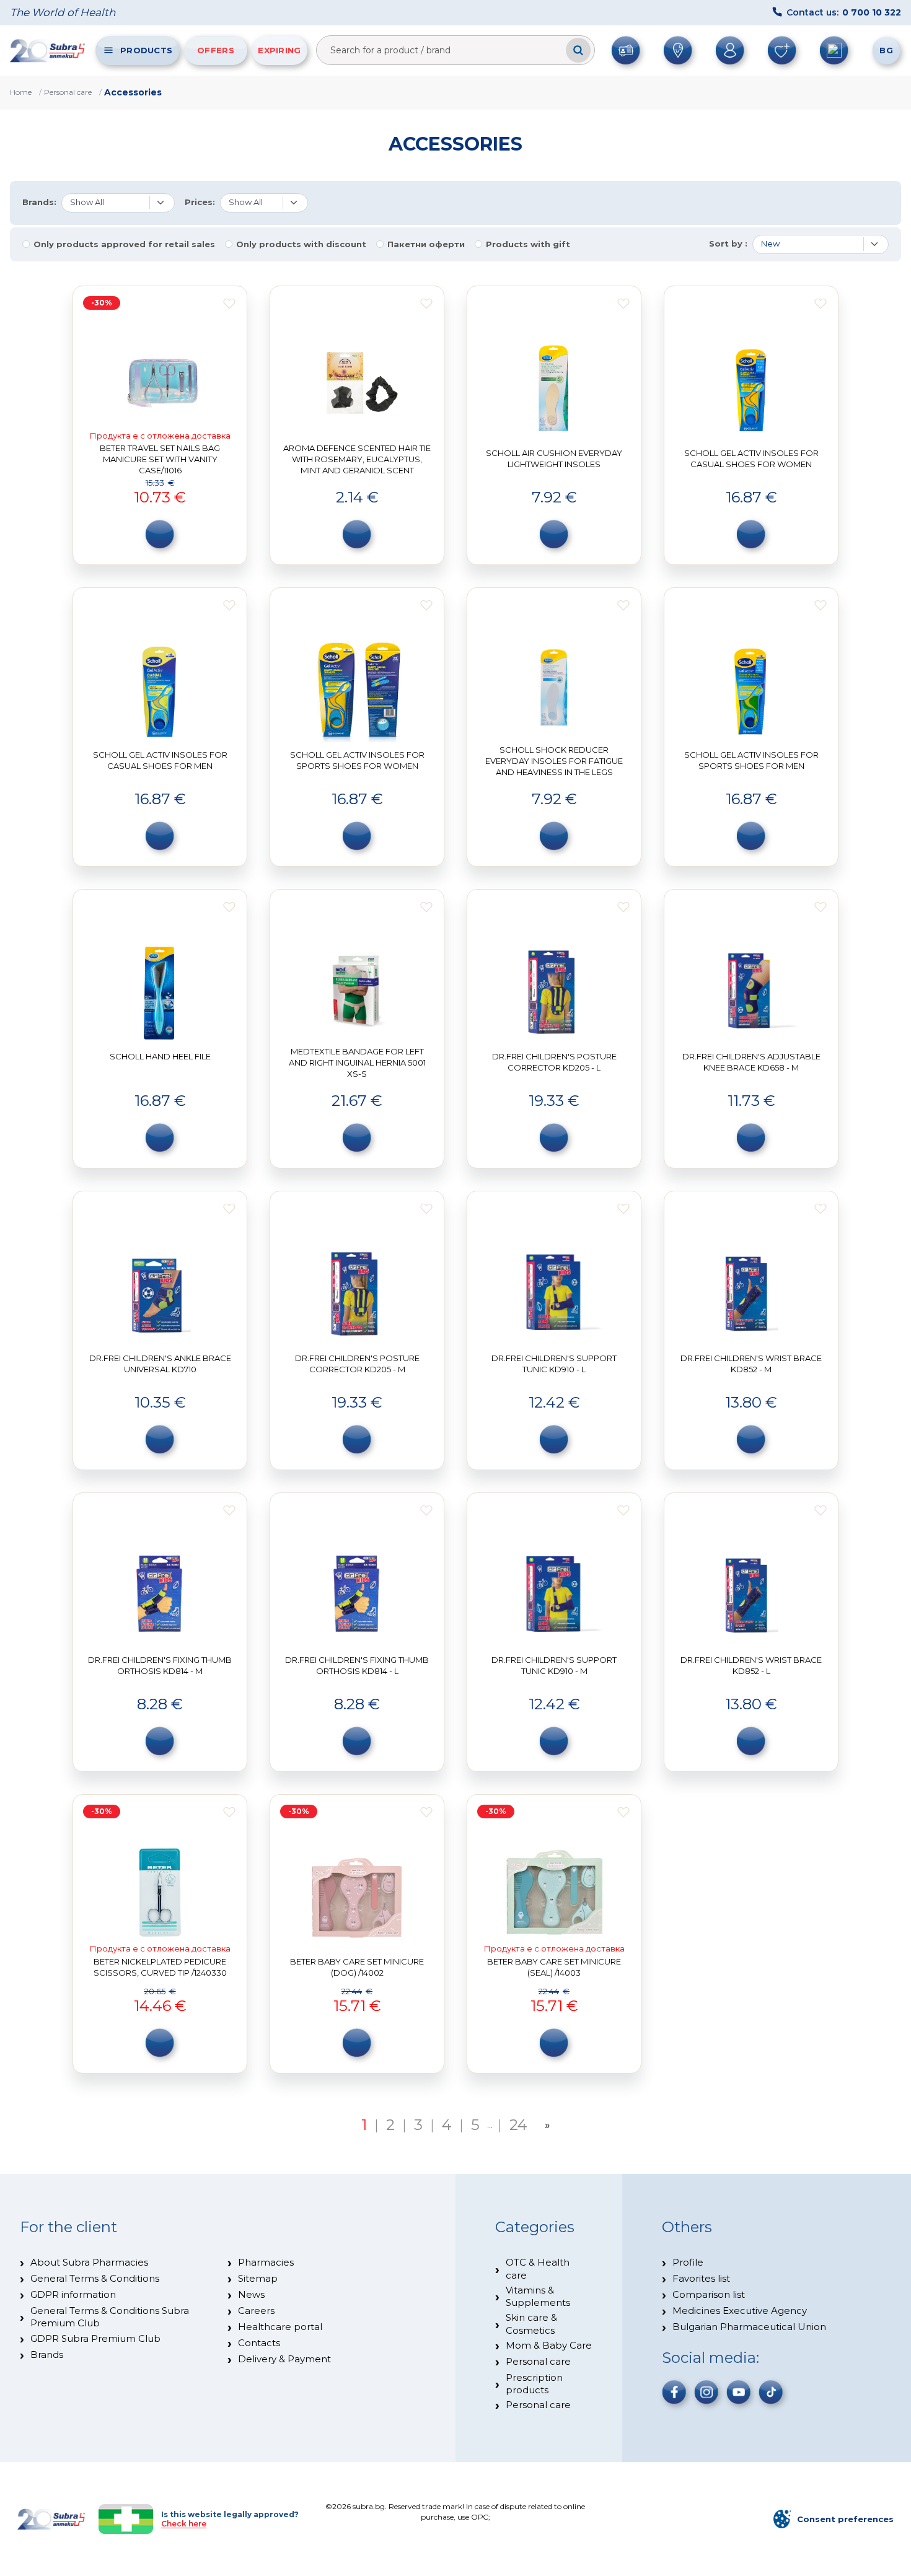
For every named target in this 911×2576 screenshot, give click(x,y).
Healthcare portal (280, 2327)
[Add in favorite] (229, 304)
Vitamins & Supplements (538, 2296)
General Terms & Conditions (95, 2278)
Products (146, 50)
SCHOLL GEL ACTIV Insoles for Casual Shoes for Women (751, 458)
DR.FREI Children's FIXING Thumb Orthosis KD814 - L (357, 1665)
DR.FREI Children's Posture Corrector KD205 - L (554, 1062)
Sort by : (728, 244)
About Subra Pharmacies (89, 2262)
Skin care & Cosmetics (531, 2324)
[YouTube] (739, 2392)
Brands (47, 2355)
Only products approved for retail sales (124, 244)
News (251, 2294)
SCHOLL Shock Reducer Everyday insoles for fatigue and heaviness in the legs (554, 760)
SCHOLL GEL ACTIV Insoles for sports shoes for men (751, 760)
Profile (688, 2262)
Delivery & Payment (284, 2359)
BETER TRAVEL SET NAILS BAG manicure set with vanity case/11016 (160, 459)
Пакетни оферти (426, 244)
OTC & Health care (538, 2268)
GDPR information (73, 2294)
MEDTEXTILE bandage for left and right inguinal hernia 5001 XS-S (357, 1062)
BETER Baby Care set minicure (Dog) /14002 (357, 1967)
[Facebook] (674, 2392)
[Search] (578, 50)
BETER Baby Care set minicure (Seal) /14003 (554, 1967)
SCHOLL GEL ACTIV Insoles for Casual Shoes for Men (160, 760)
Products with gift (528, 244)
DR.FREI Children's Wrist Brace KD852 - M (751, 1364)
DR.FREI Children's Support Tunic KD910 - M (554, 1665)
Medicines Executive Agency (740, 2311)
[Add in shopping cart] (160, 534)
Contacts (259, 2343)
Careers (256, 2311)
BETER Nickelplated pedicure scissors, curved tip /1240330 (160, 1967)
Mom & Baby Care (549, 2345)
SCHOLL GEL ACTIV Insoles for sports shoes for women (357, 760)
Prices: (200, 202)
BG (886, 50)
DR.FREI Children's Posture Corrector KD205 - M (357, 1364)
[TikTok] (771, 2392)
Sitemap (258, 2278)
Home (21, 92)
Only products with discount (301, 244)
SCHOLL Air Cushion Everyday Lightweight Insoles (554, 458)
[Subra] (48, 50)
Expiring (279, 50)
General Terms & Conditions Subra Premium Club (110, 2317)
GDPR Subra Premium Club (95, 2338)
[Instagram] (706, 2392)
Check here (184, 2524)
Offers (216, 50)
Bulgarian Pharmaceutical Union (749, 2327)
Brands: (39, 202)
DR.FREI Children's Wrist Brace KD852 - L (751, 1665)
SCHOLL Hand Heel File (160, 1056)
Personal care (68, 92)
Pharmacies (266, 2262)
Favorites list (701, 2278)
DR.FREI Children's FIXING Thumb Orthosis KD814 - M (160, 1665)
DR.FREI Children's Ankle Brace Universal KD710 (160, 1364)
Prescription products (534, 2384)
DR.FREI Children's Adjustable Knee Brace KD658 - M (751, 1062)
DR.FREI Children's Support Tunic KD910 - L (554, 1364)
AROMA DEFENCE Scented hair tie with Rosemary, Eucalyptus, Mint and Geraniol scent (357, 459)
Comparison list (709, 2294)
